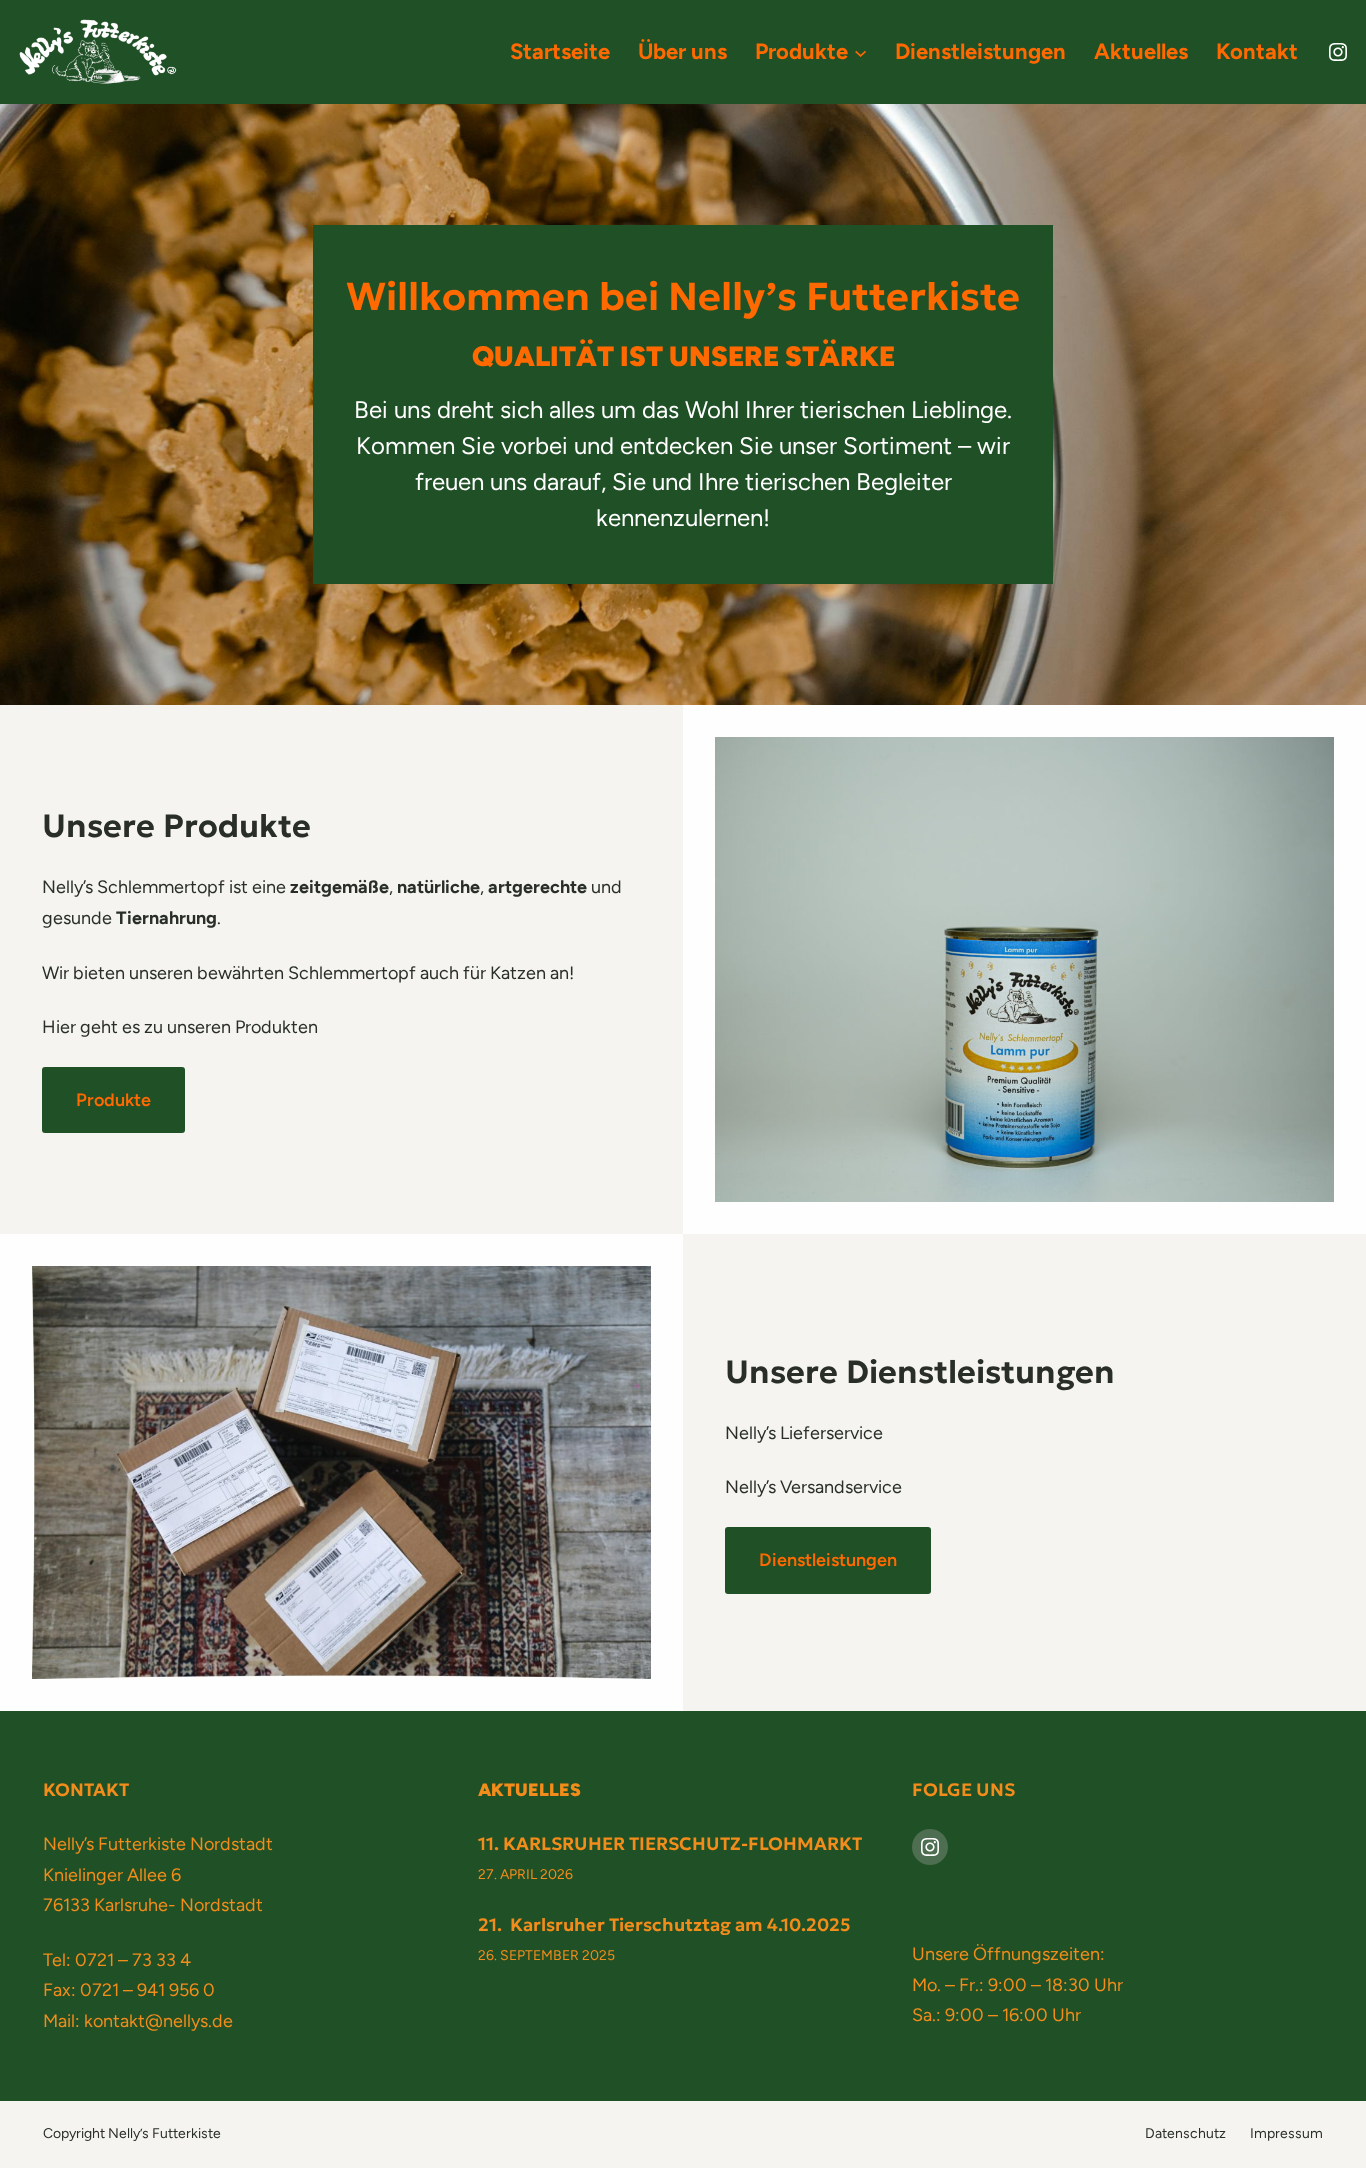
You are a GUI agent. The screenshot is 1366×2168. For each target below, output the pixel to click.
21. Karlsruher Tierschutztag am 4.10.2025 (664, 1924)
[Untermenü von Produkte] (860, 51)
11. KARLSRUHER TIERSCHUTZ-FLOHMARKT (670, 1843)
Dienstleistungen (828, 1560)
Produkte (113, 1100)
